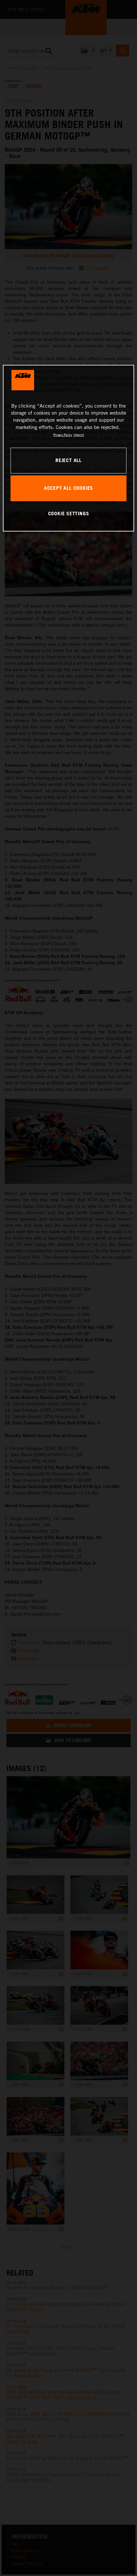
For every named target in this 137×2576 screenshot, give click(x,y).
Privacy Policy (63, 435)
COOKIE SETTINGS (69, 513)
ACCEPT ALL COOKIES (68, 488)
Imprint (79, 435)
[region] (69, 448)
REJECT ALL (68, 460)
